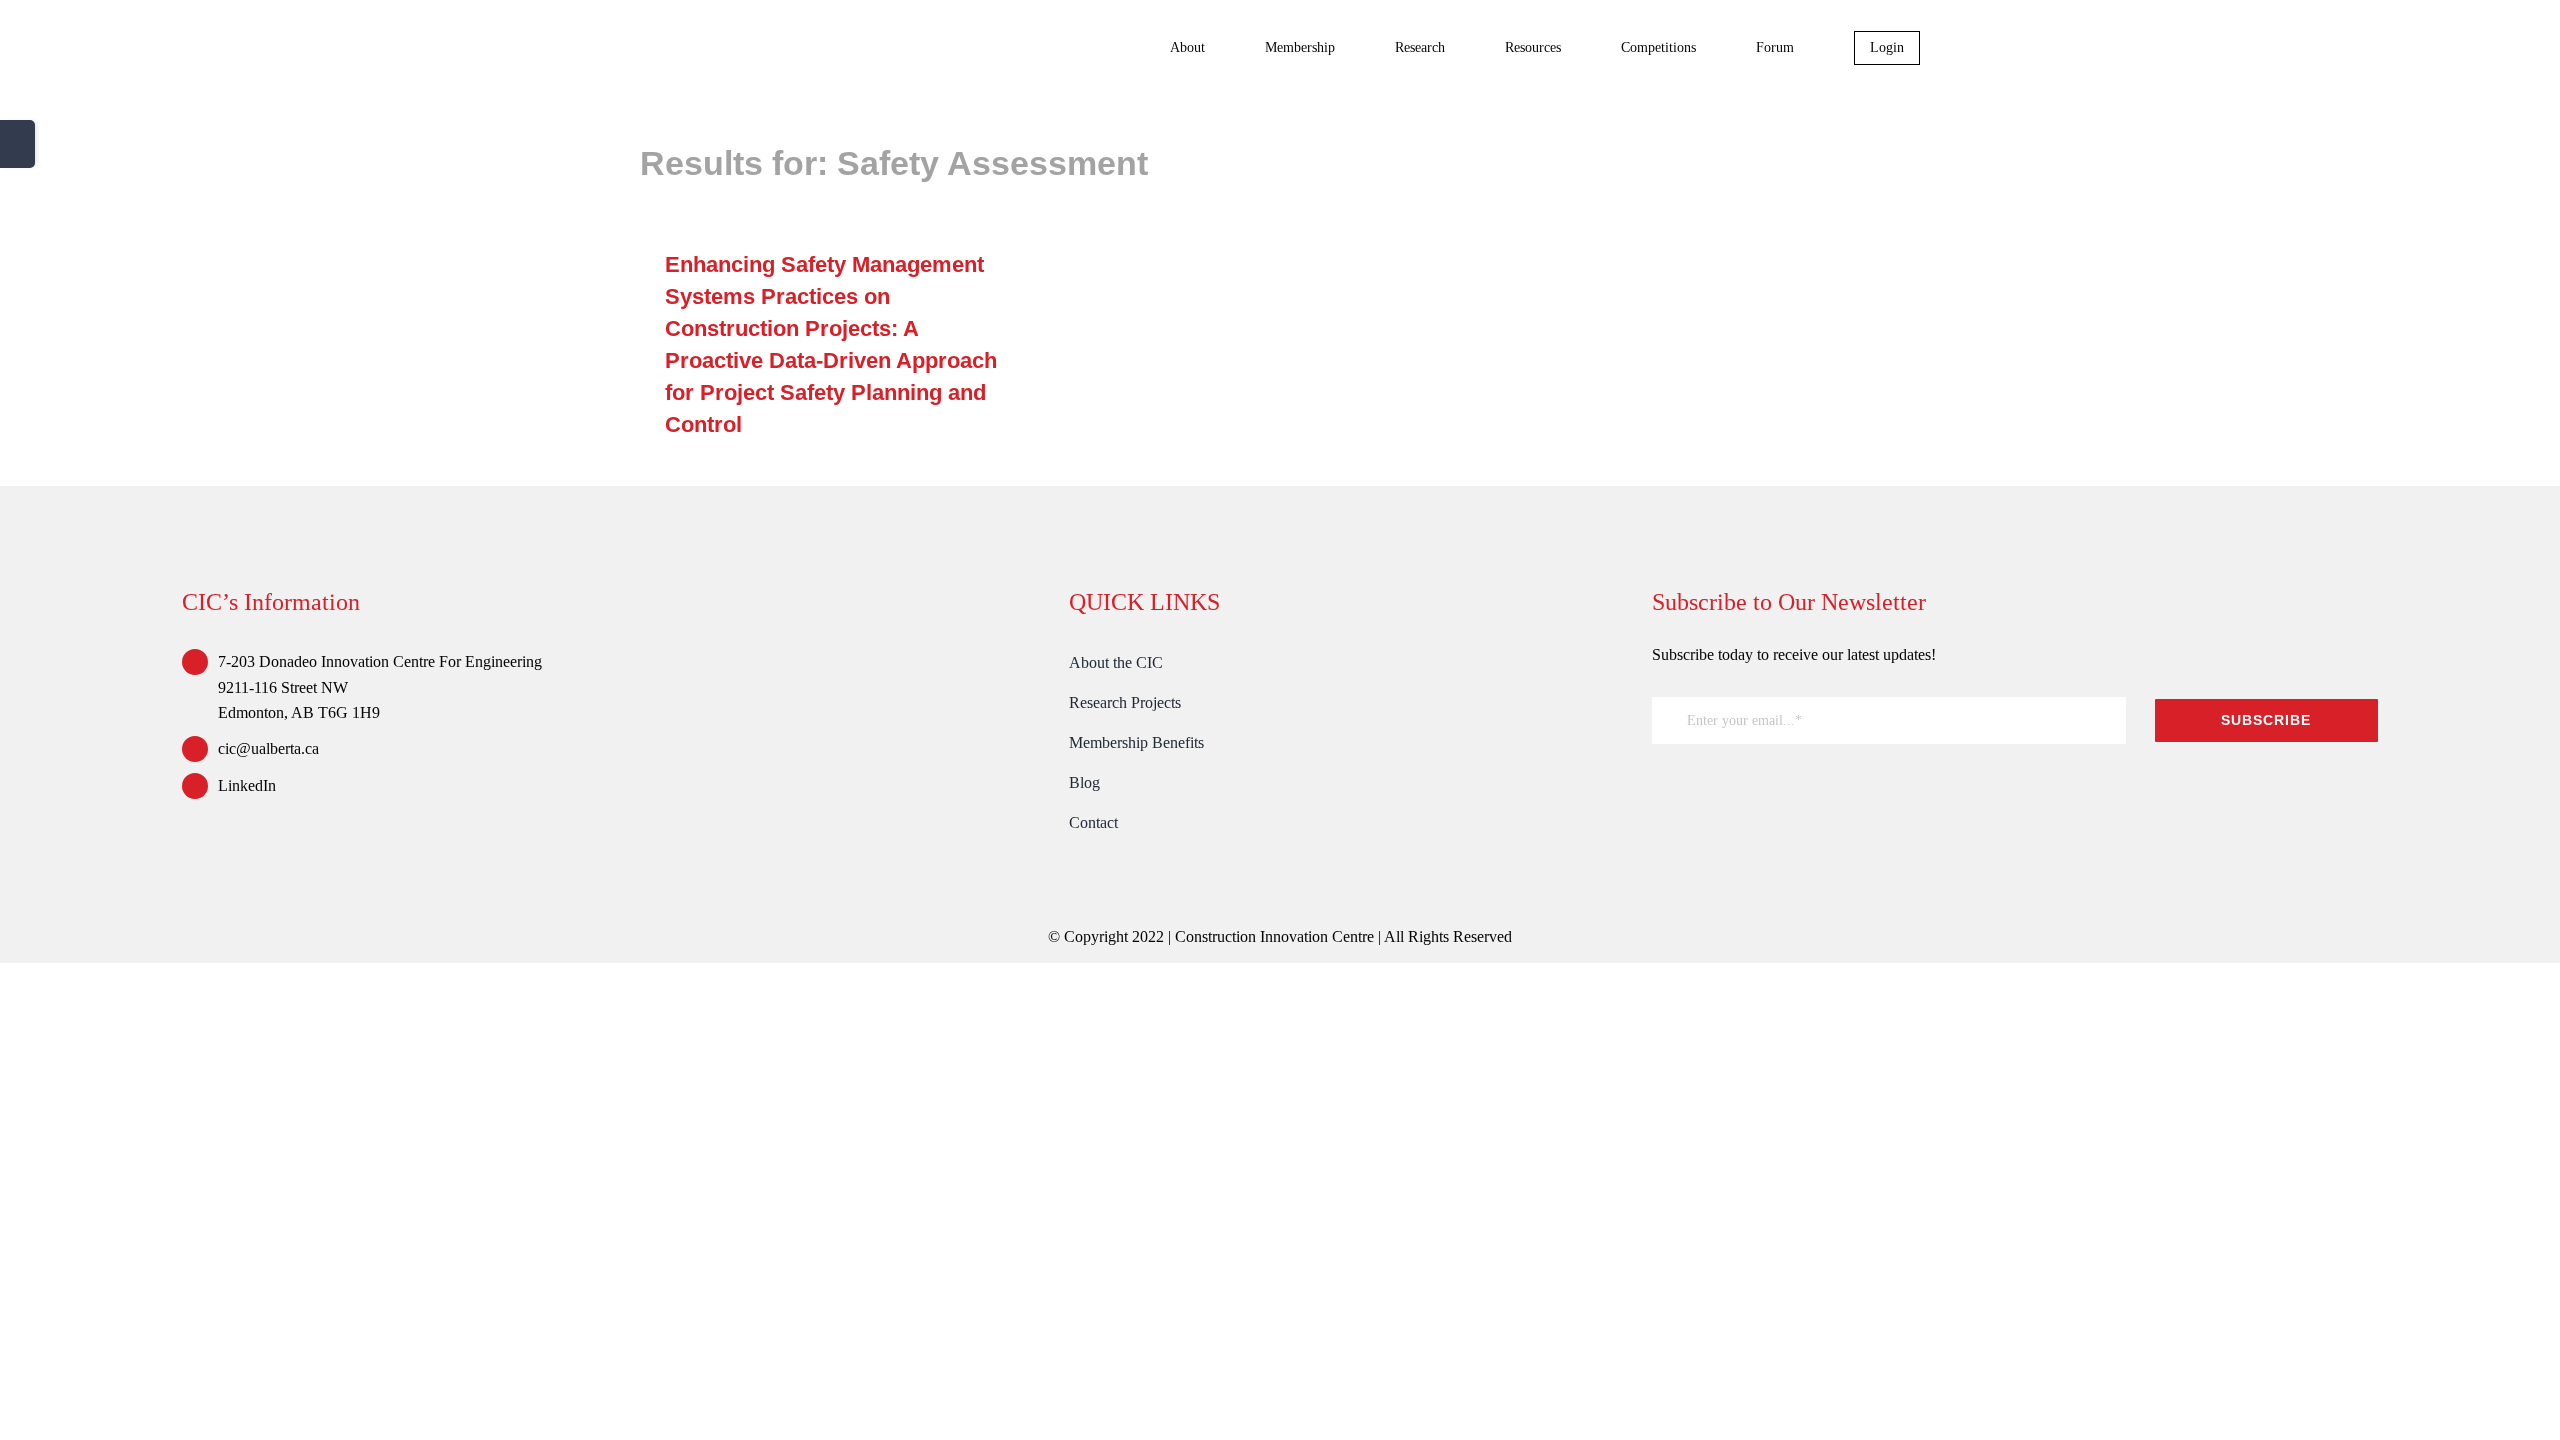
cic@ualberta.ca (268, 748)
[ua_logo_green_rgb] (1802, 788)
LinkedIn (247, 785)
